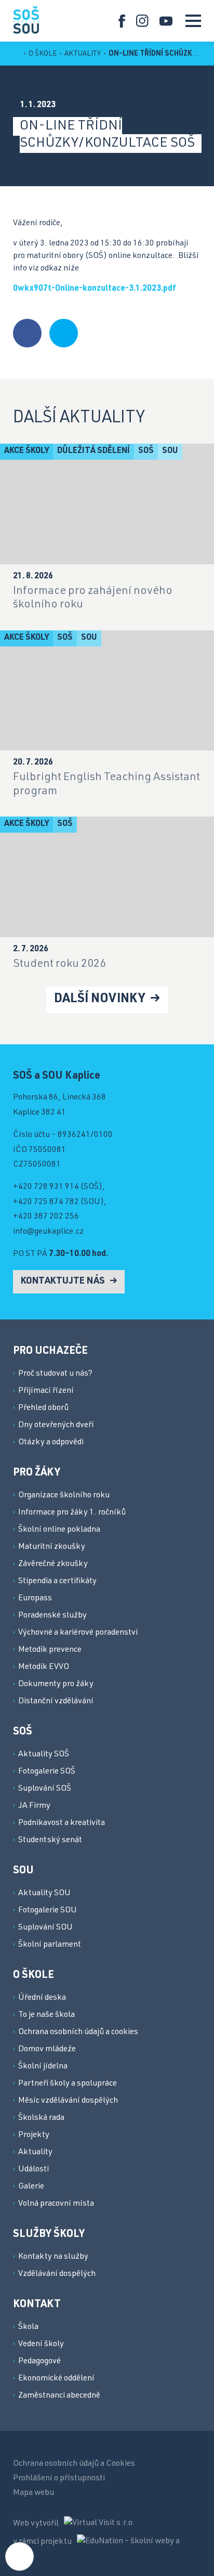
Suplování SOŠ (45, 1789)
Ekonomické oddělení (56, 2379)
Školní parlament (50, 1945)
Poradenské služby (52, 1616)
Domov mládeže (47, 2050)
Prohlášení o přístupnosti (59, 2479)
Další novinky (101, 1000)
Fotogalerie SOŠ (47, 1772)
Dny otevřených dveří (56, 1426)
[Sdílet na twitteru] (64, 333)
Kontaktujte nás (64, 1281)
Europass (35, 1599)
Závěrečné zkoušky (53, 1564)
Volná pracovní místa (56, 2204)
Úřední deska (42, 1998)
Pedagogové (39, 2362)
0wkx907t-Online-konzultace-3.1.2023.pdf (95, 289)
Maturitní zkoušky (52, 1547)
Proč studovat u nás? (55, 1374)
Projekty (34, 2135)
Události (34, 2170)
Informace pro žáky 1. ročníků (72, 1513)
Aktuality (83, 54)
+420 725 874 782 (46, 1202)
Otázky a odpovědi (51, 1443)
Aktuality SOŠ (44, 1755)
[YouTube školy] (166, 21)
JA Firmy (34, 1806)
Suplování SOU (45, 1928)
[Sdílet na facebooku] (27, 333)
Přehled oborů (43, 1408)
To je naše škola (46, 2015)
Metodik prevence (50, 1650)
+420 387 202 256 (46, 1217)
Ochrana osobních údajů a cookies (78, 2033)
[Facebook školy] (122, 21)
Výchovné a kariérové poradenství (78, 1633)
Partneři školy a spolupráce (68, 2084)
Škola (28, 2327)
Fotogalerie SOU (48, 1911)
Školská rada (41, 2118)
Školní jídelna (43, 2067)
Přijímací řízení (46, 1391)
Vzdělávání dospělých (57, 2274)
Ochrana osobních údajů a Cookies (74, 2464)
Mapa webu (34, 2493)
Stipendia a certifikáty (57, 1582)
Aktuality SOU (44, 1894)
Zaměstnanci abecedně (59, 2396)
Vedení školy (41, 2345)
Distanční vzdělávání (56, 1702)
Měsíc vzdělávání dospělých (68, 2101)
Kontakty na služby (53, 2257)
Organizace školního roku (64, 1496)
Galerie (31, 2187)
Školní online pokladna (59, 1530)
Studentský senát (50, 1841)
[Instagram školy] (143, 21)
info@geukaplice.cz (48, 1232)
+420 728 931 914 (46, 1187)
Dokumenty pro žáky (56, 1685)
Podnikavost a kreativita (62, 1823)
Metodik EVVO (44, 1667)
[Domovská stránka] (26, 20)
